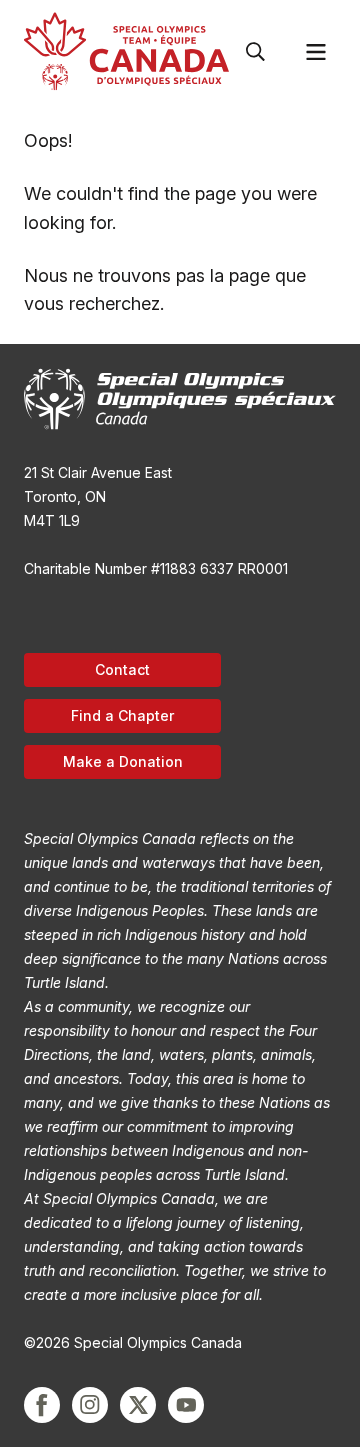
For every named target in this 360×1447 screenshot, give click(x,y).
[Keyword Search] (256, 52)
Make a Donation (123, 761)
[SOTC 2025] (126, 51)
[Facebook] (42, 1405)
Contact (122, 669)
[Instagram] (90, 1405)
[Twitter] (138, 1405)
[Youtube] (186, 1405)
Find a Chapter (122, 715)
